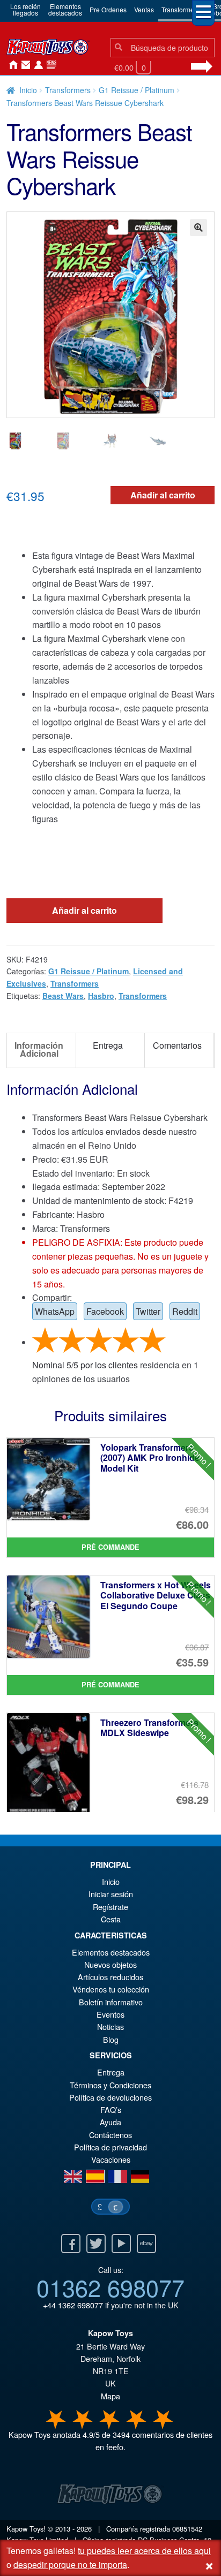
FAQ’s (111, 2109)
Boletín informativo (111, 2002)
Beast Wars (63, 996)
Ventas (144, 9)
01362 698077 (110, 2287)
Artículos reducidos (110, 1977)
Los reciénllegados (25, 9)
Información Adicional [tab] (39, 1049)
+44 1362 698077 (73, 2305)
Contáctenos (24, 65)
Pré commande (110, 1547)
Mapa (110, 2396)
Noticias (49, 65)
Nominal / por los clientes (85, 1365)
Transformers (181, 9)
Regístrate (110, 1907)
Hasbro (101, 996)
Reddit (185, 1311)
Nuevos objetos (110, 1964)
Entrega (111, 2072)
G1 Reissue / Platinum (137, 90)
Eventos (110, 2014)
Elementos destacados (111, 1952)
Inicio (11, 65)
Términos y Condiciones (110, 2085)
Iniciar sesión (36, 65)
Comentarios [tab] (177, 1045)
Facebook (105, 1311)
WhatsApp (55, 1311)
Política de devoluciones (110, 2097)
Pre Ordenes (108, 9)
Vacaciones (111, 2159)
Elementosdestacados (65, 9)
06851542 (187, 2529)
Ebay (146, 2244)
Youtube (121, 2244)
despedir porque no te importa (70, 2564)
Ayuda (110, 2122)
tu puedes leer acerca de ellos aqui (144, 2551)
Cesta (111, 1919)
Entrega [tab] (108, 1045)
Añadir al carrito (163, 495)
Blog (111, 2039)
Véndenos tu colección (111, 1989)
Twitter (148, 1311)
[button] (198, 228)
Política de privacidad (110, 2147)
